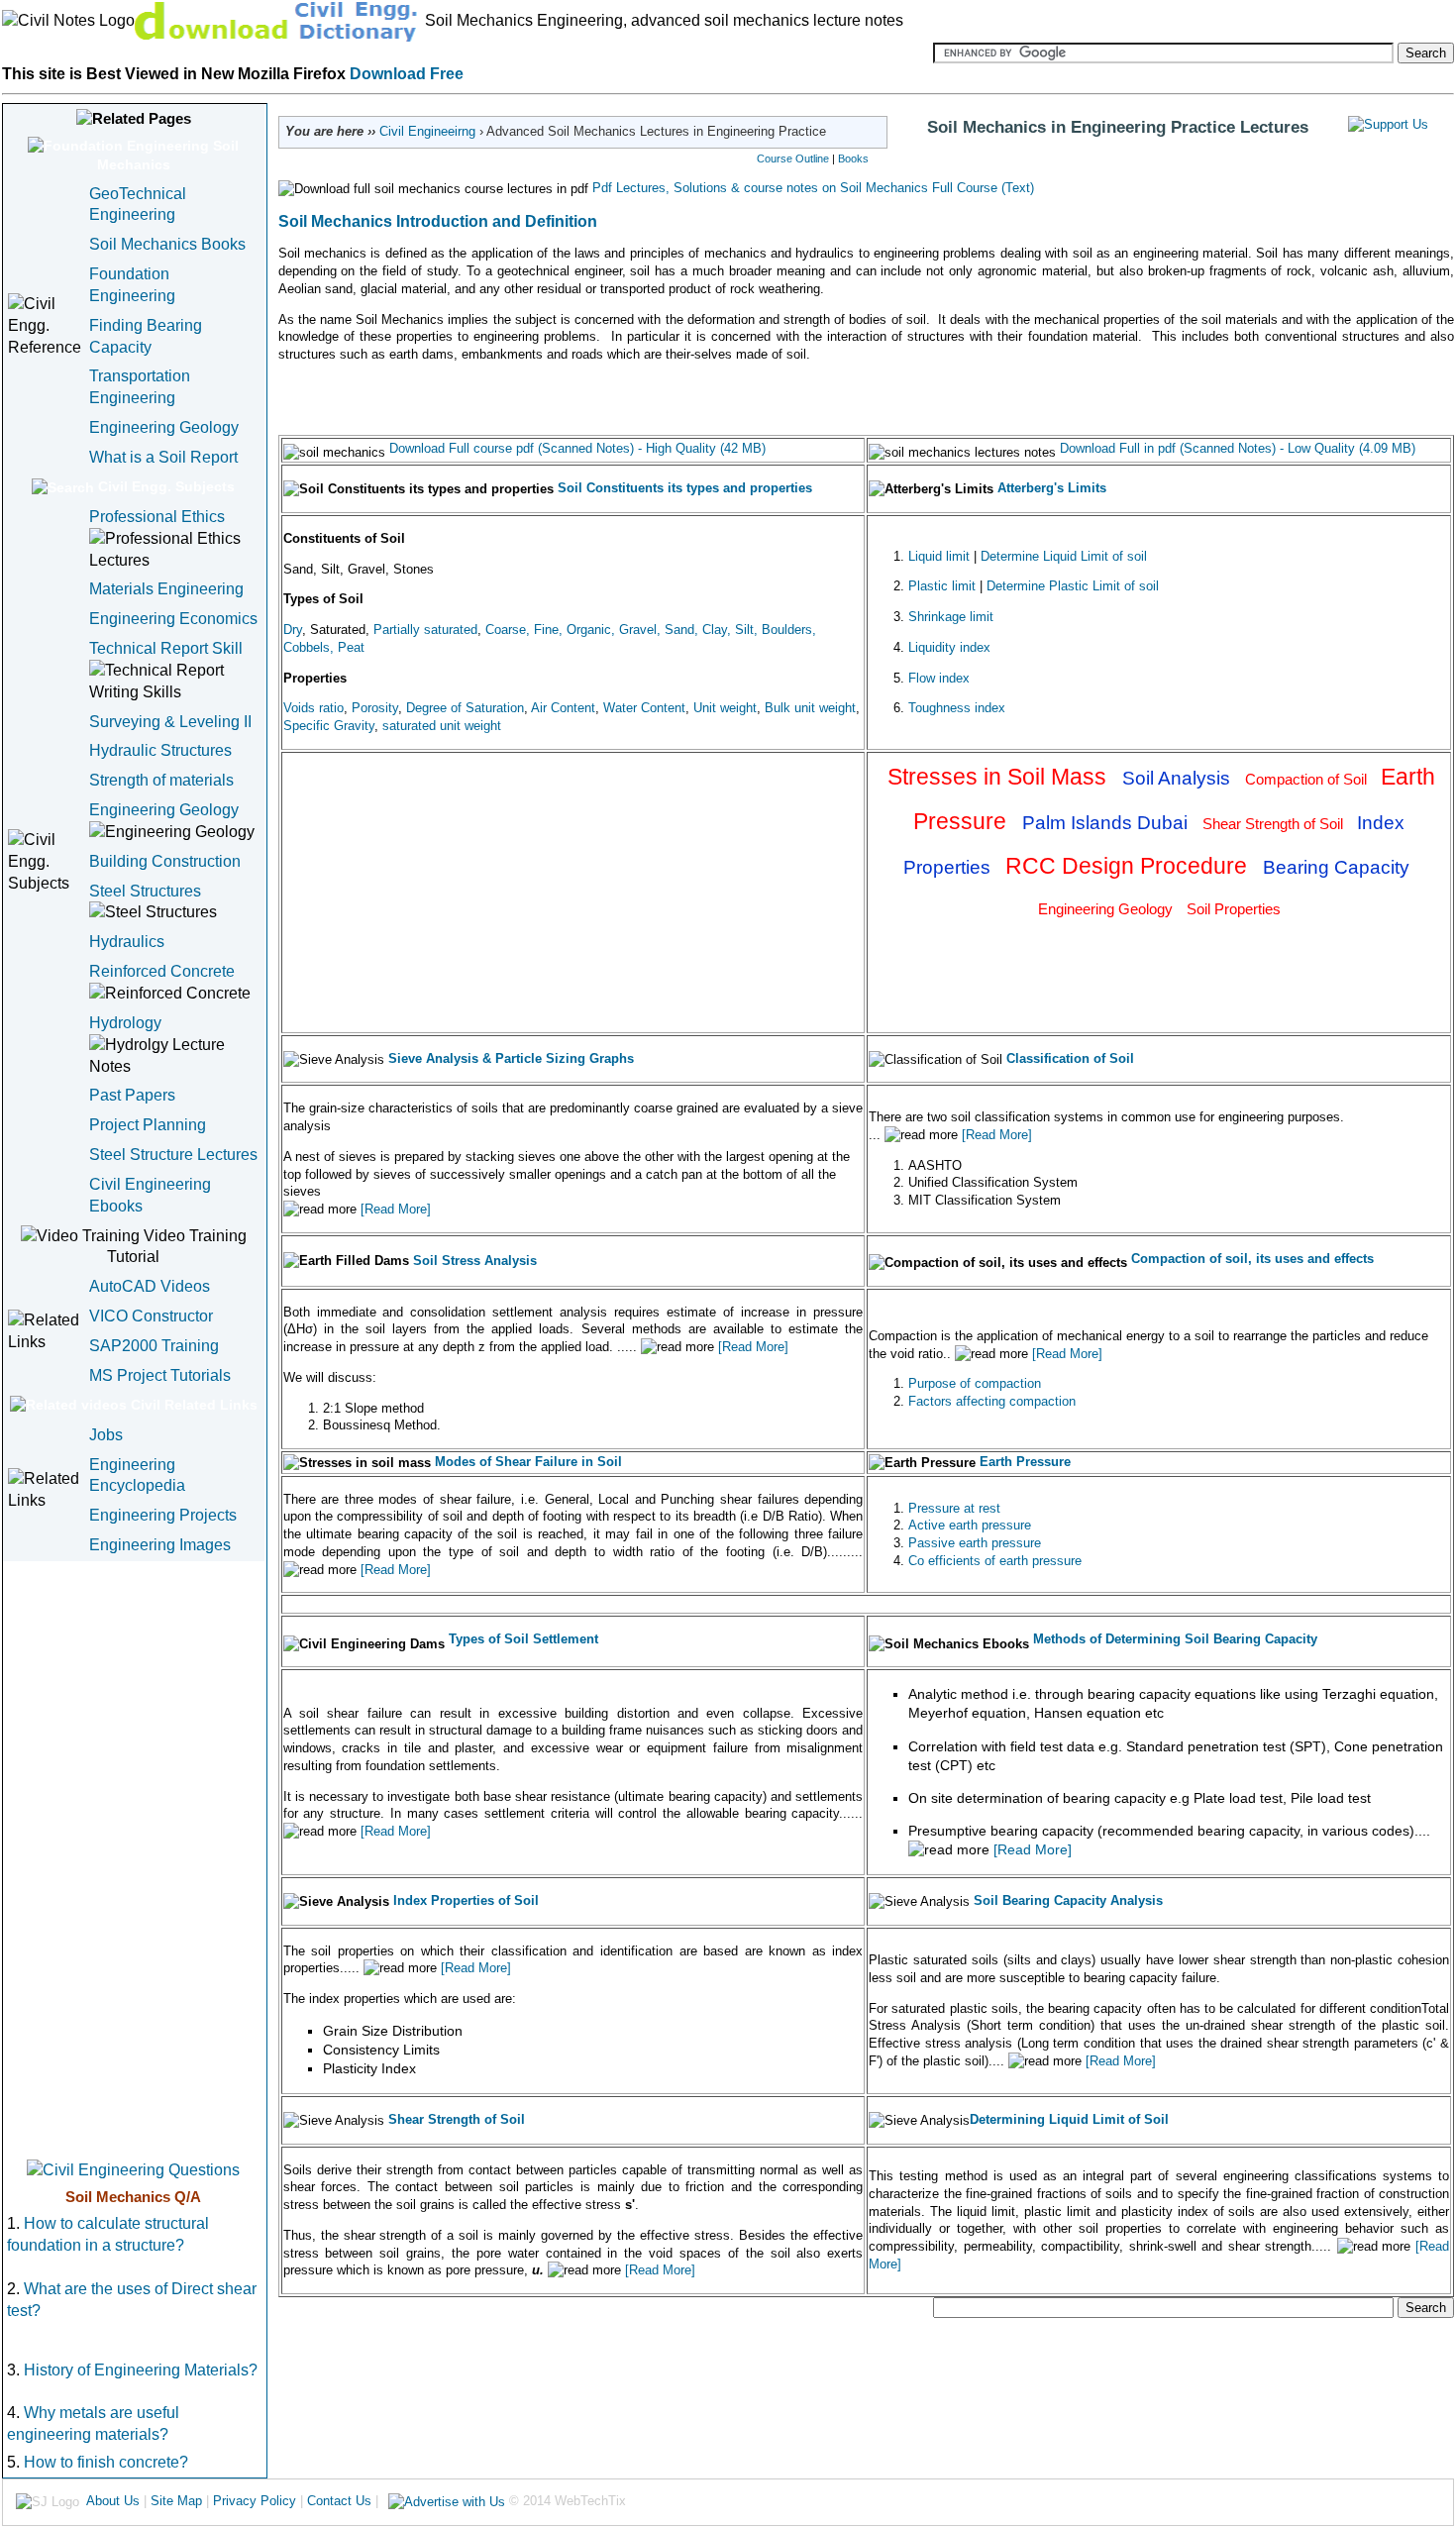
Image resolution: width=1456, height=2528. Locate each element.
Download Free (407, 74)
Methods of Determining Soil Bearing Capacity (1175, 1639)
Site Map (176, 2501)
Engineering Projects (163, 1515)
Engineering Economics (173, 619)
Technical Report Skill (166, 648)
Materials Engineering (166, 589)
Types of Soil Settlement (523, 1639)
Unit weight (725, 708)
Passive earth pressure (975, 1543)
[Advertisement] (134, 1858)
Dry (293, 630)
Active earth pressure (970, 1525)
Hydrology (125, 1023)
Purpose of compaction (975, 1383)
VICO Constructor (151, 1316)
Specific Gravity (329, 726)
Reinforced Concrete (162, 971)
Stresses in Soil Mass (1000, 777)
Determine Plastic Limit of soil (1073, 586)
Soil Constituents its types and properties (685, 488)
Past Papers (132, 1095)
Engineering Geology (164, 427)
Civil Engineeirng (427, 131)
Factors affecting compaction (992, 1401)
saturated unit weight (442, 726)
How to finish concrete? (106, 2462)
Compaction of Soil (1308, 779)
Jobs (106, 1435)
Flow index (939, 678)
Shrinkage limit (951, 617)
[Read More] (394, 1209)
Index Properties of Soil (464, 1900)
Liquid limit (939, 556)
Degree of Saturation (465, 708)
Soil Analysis (1179, 778)
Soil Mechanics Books (167, 244)
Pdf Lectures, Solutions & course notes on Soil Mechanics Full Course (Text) (811, 188)
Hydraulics (127, 942)
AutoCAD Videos (150, 1286)
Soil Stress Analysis (475, 1261)
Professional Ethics (157, 517)
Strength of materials (161, 780)
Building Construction (165, 861)
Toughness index (957, 708)
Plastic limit (942, 586)
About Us (113, 2501)
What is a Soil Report (163, 457)
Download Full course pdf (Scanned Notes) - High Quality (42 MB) (577, 448)
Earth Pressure (1025, 1462)
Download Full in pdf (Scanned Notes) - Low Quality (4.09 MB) (1238, 448)
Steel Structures (145, 891)
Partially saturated (425, 630)
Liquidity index (949, 647)
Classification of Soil (1070, 1058)
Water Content (644, 708)
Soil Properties (1234, 909)
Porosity (375, 708)
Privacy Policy (255, 2501)
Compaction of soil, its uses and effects (1252, 1259)
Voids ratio (313, 708)
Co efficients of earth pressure (995, 1561)
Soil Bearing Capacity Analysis (1068, 1900)
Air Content (563, 708)
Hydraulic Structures (160, 750)
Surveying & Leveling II (170, 722)
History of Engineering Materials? (139, 2370)
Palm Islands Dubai (1107, 823)
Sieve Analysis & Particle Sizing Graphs (511, 1058)
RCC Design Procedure (1129, 866)
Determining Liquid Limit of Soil (1069, 2119)
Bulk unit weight (810, 708)
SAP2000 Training (154, 1346)
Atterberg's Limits (1052, 488)
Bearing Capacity (1336, 867)
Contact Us (339, 2501)
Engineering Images (160, 1545)
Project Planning (148, 1125)
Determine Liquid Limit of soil (1064, 556)
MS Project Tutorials (160, 1375)
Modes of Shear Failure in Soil (528, 1462)
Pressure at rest (954, 1508)
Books (853, 158)
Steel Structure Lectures (173, 1155)
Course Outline (793, 158)
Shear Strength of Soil (1275, 824)
